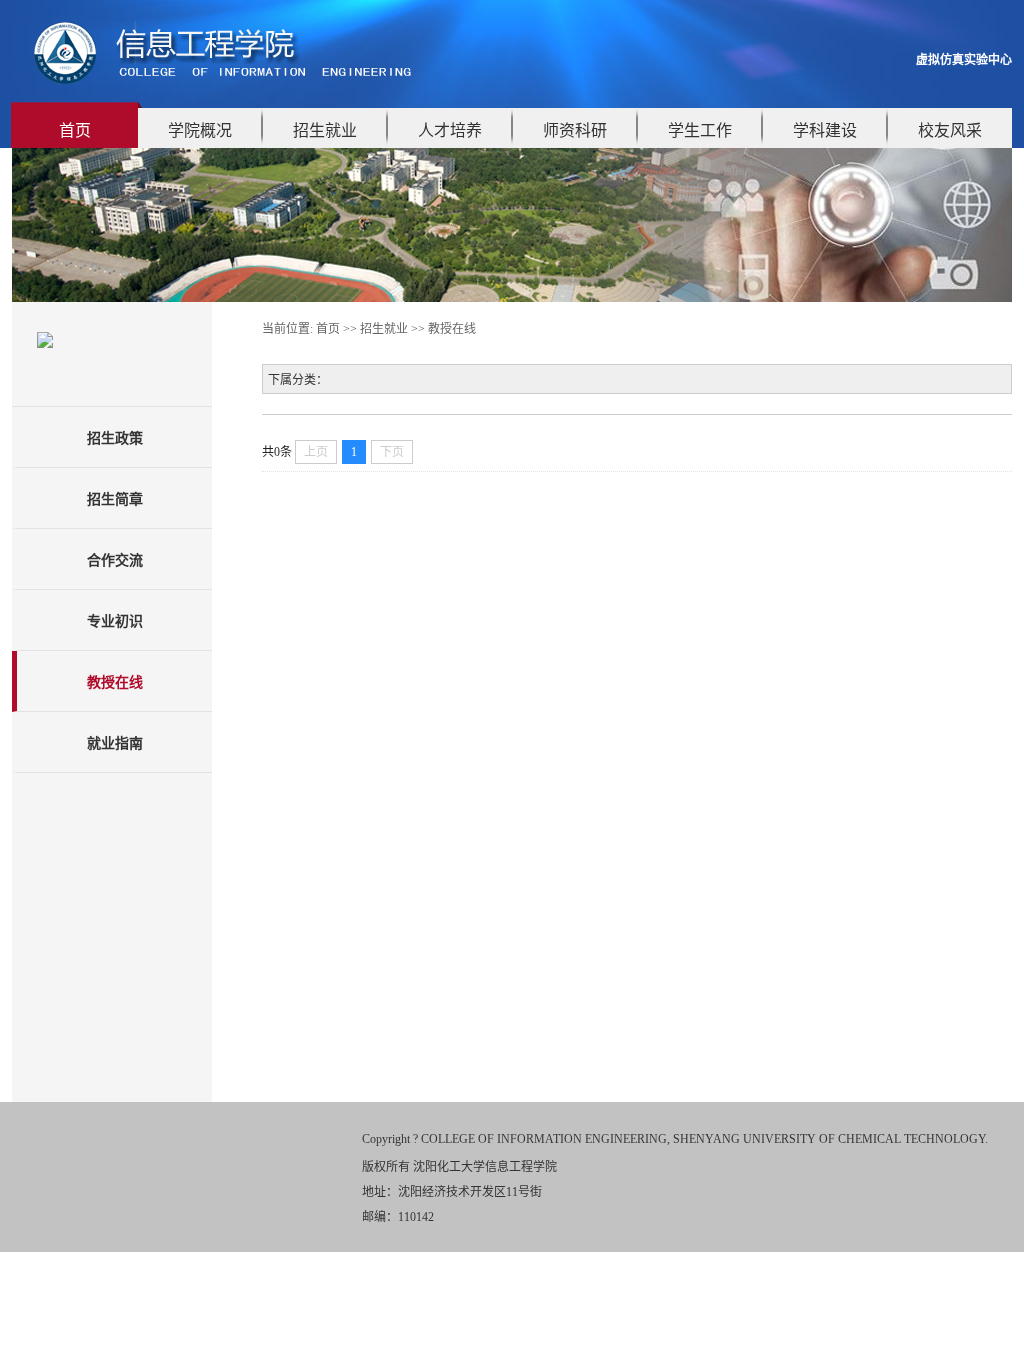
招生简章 (115, 499)
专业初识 (115, 621)
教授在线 (115, 682)
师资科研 (575, 130)
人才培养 (450, 130)
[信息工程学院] (225, 82)
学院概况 (200, 130)
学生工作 (700, 130)
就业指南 (115, 743)
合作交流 (115, 560)
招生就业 (325, 130)
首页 (75, 130)
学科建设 (825, 130)
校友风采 (950, 130)
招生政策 (115, 438)
